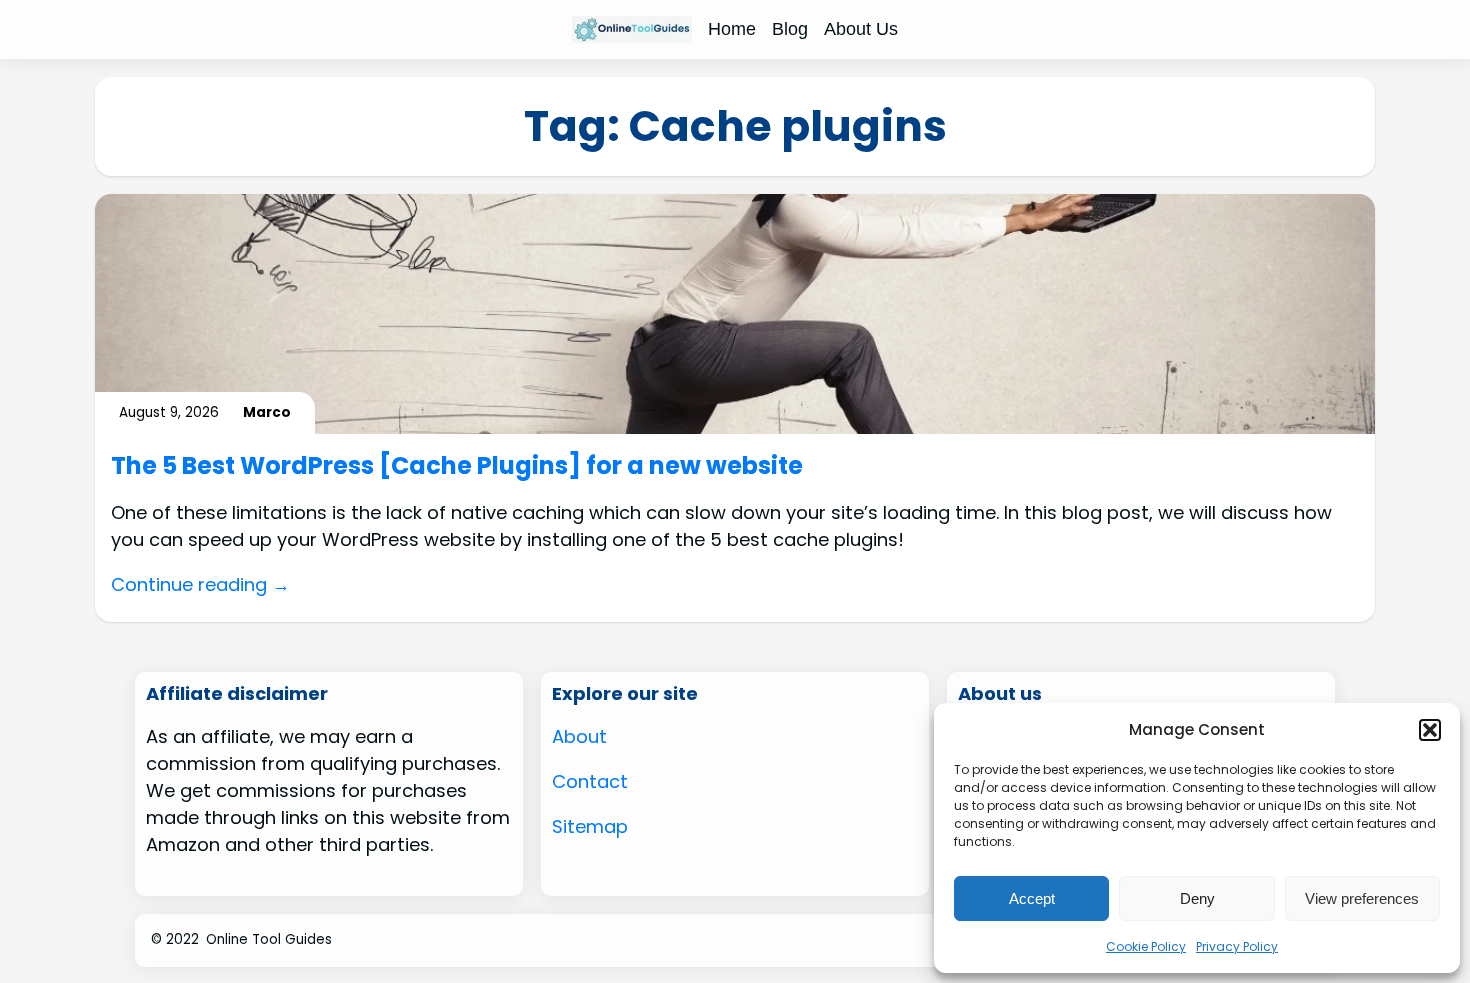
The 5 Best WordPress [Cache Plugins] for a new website (457, 466)
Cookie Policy (1146, 946)
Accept (1032, 898)
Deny (1197, 898)
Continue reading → (200, 584)
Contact (590, 781)
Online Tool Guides (269, 939)
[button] (1430, 730)
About (579, 736)
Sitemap (590, 826)
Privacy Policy (1237, 946)
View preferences (1362, 898)
